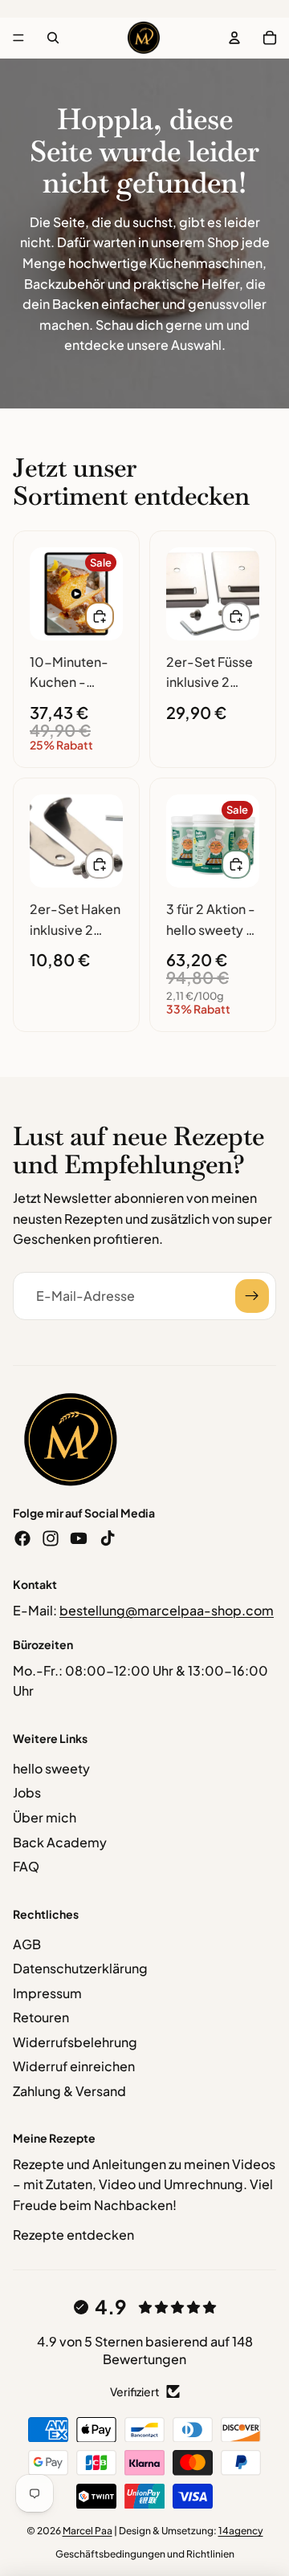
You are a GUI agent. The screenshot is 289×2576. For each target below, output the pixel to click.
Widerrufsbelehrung (75, 2042)
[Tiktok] (108, 1538)
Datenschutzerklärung (80, 1968)
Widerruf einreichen (74, 2066)
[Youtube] (79, 1538)
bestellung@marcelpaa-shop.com (167, 1610)
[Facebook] (22, 1538)
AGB (27, 1944)
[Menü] (18, 38)
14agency (241, 2531)
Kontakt (35, 1584)
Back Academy (60, 1842)
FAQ (26, 1866)
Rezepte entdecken (73, 2235)
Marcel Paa (88, 2531)
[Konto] (234, 38)
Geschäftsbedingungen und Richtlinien (145, 2554)
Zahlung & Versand (69, 2091)
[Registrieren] (252, 1296)
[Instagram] (51, 1538)
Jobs (27, 1792)
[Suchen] (53, 38)
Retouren (41, 2017)
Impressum (47, 1993)
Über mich (45, 1817)
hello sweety (51, 1768)
